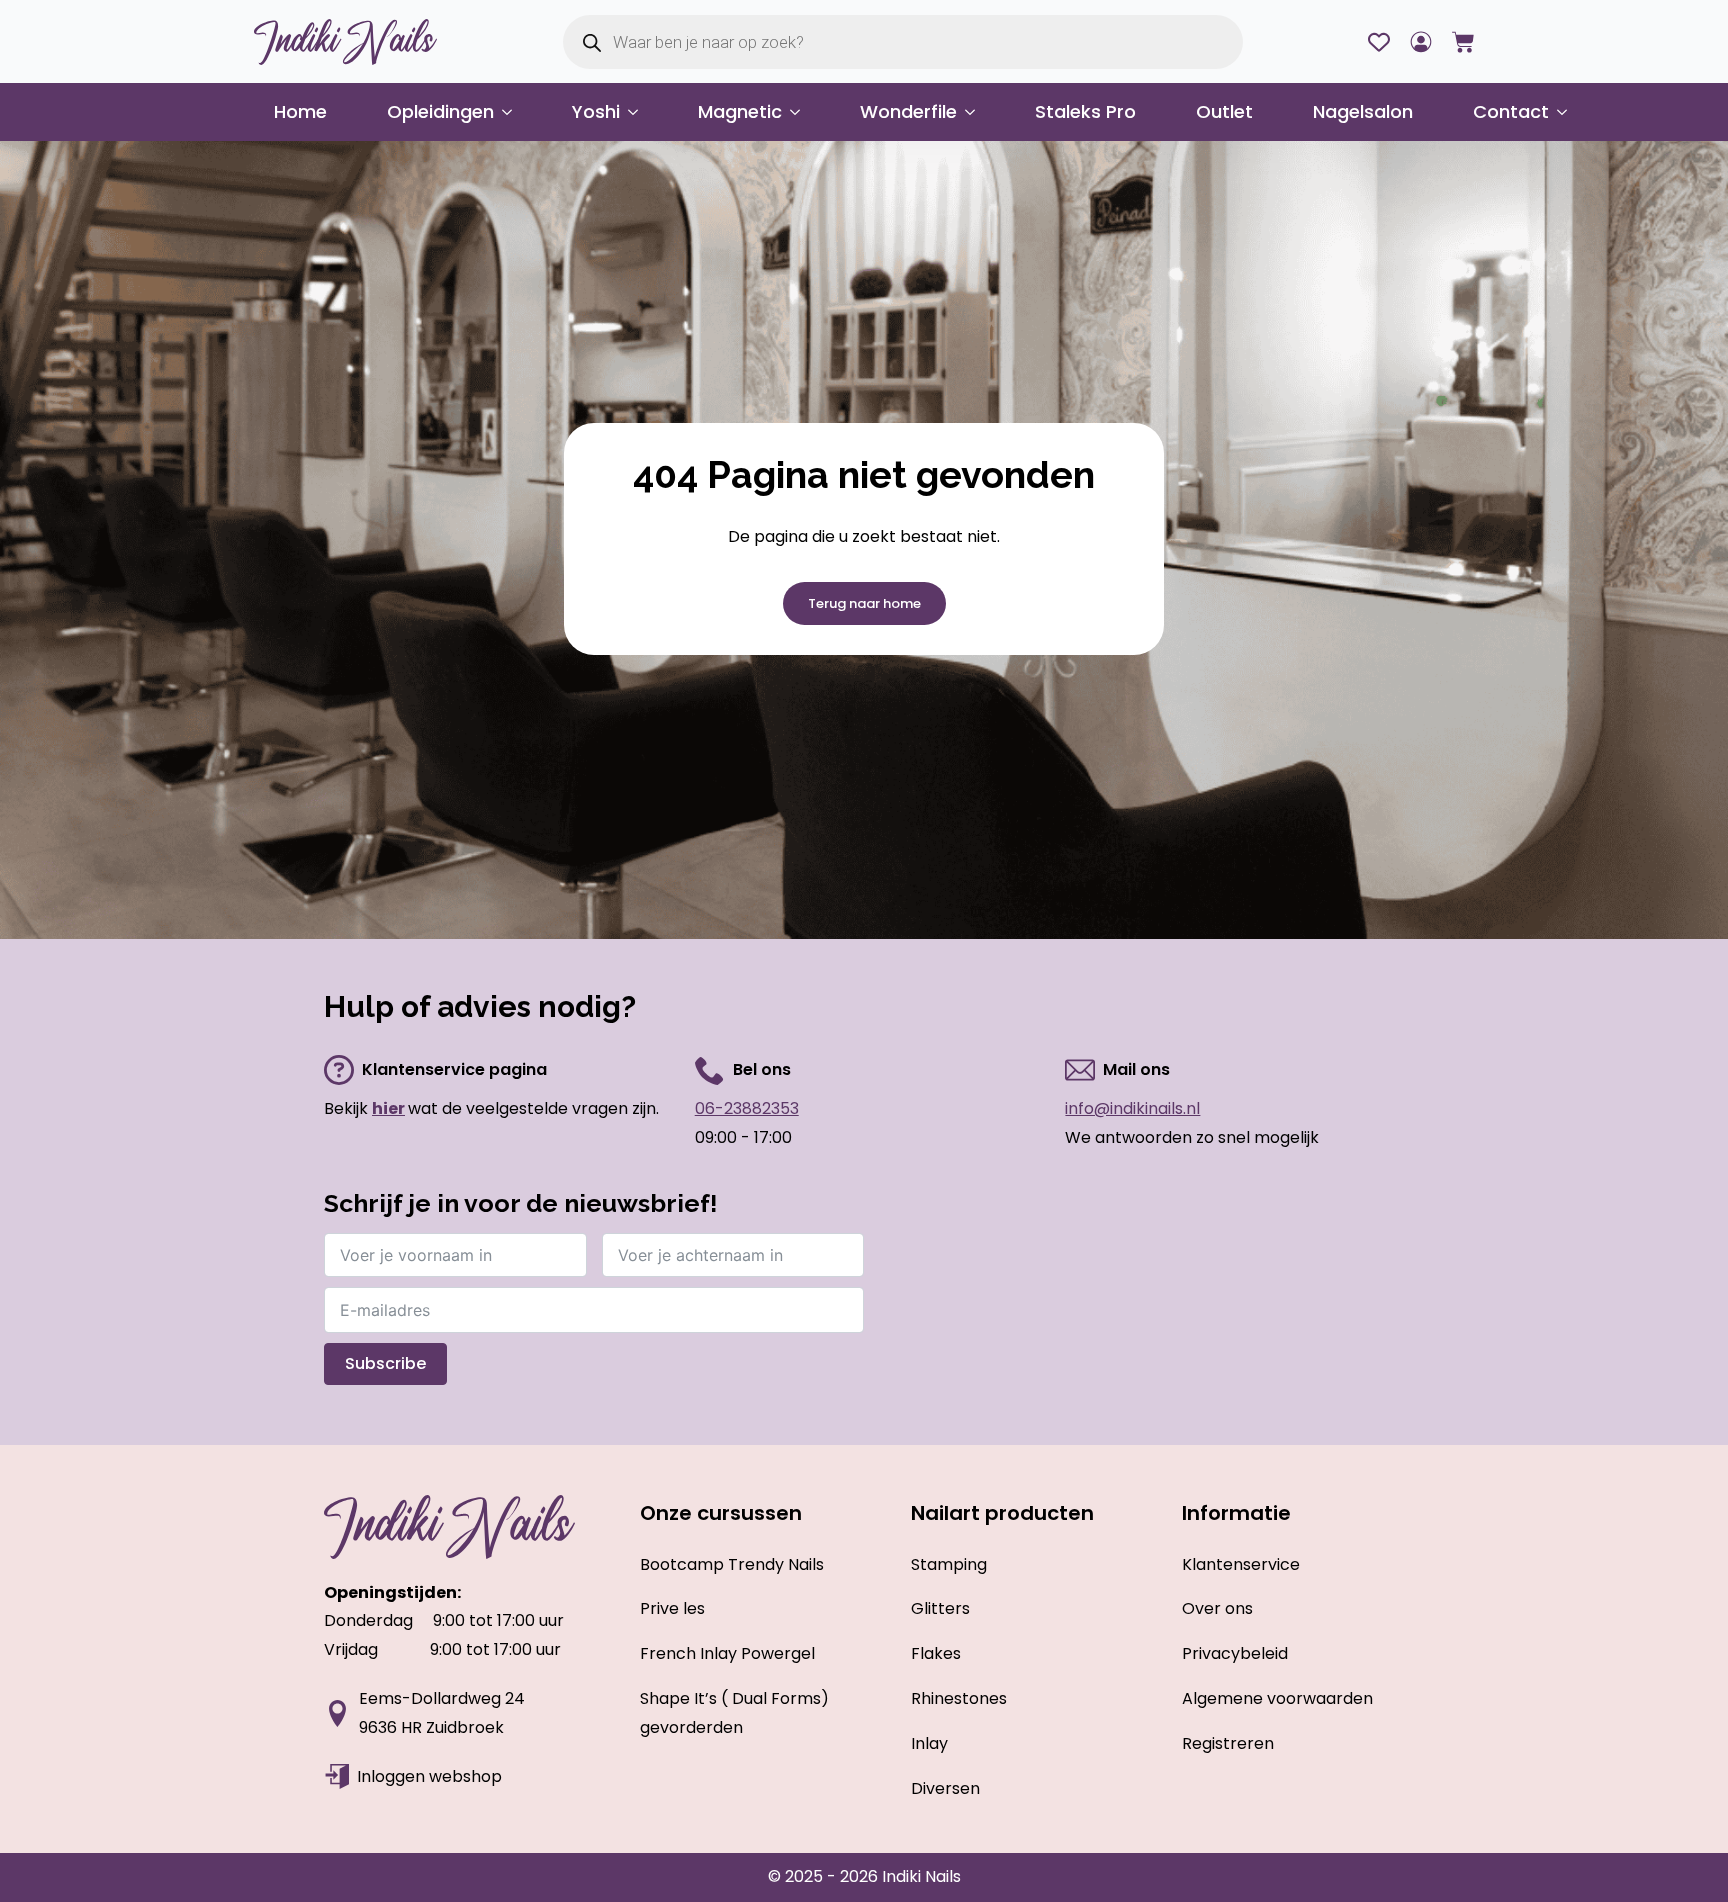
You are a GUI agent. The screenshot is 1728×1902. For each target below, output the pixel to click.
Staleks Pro (1085, 111)
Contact (1511, 111)
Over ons (1217, 1608)
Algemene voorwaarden (1277, 1698)
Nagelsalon (1363, 111)
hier (388, 1108)
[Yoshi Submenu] (639, 112)
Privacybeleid (1235, 1653)
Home (300, 111)
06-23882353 (747, 1108)
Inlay (929, 1743)
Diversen (945, 1788)
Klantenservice (1241, 1564)
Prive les (672, 1608)
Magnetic (740, 111)
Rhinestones (959, 1698)
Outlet (1224, 111)
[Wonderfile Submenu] (976, 112)
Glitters (940, 1608)
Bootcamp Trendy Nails (732, 1564)
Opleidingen (440, 111)
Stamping (949, 1564)
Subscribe (385, 1363)
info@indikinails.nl (1132, 1108)
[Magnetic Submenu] (801, 112)
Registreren (1228, 1743)
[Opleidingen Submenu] (513, 112)
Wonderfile (908, 111)
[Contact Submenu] (1568, 112)
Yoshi (596, 111)
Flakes (936, 1653)
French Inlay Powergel (727, 1653)
